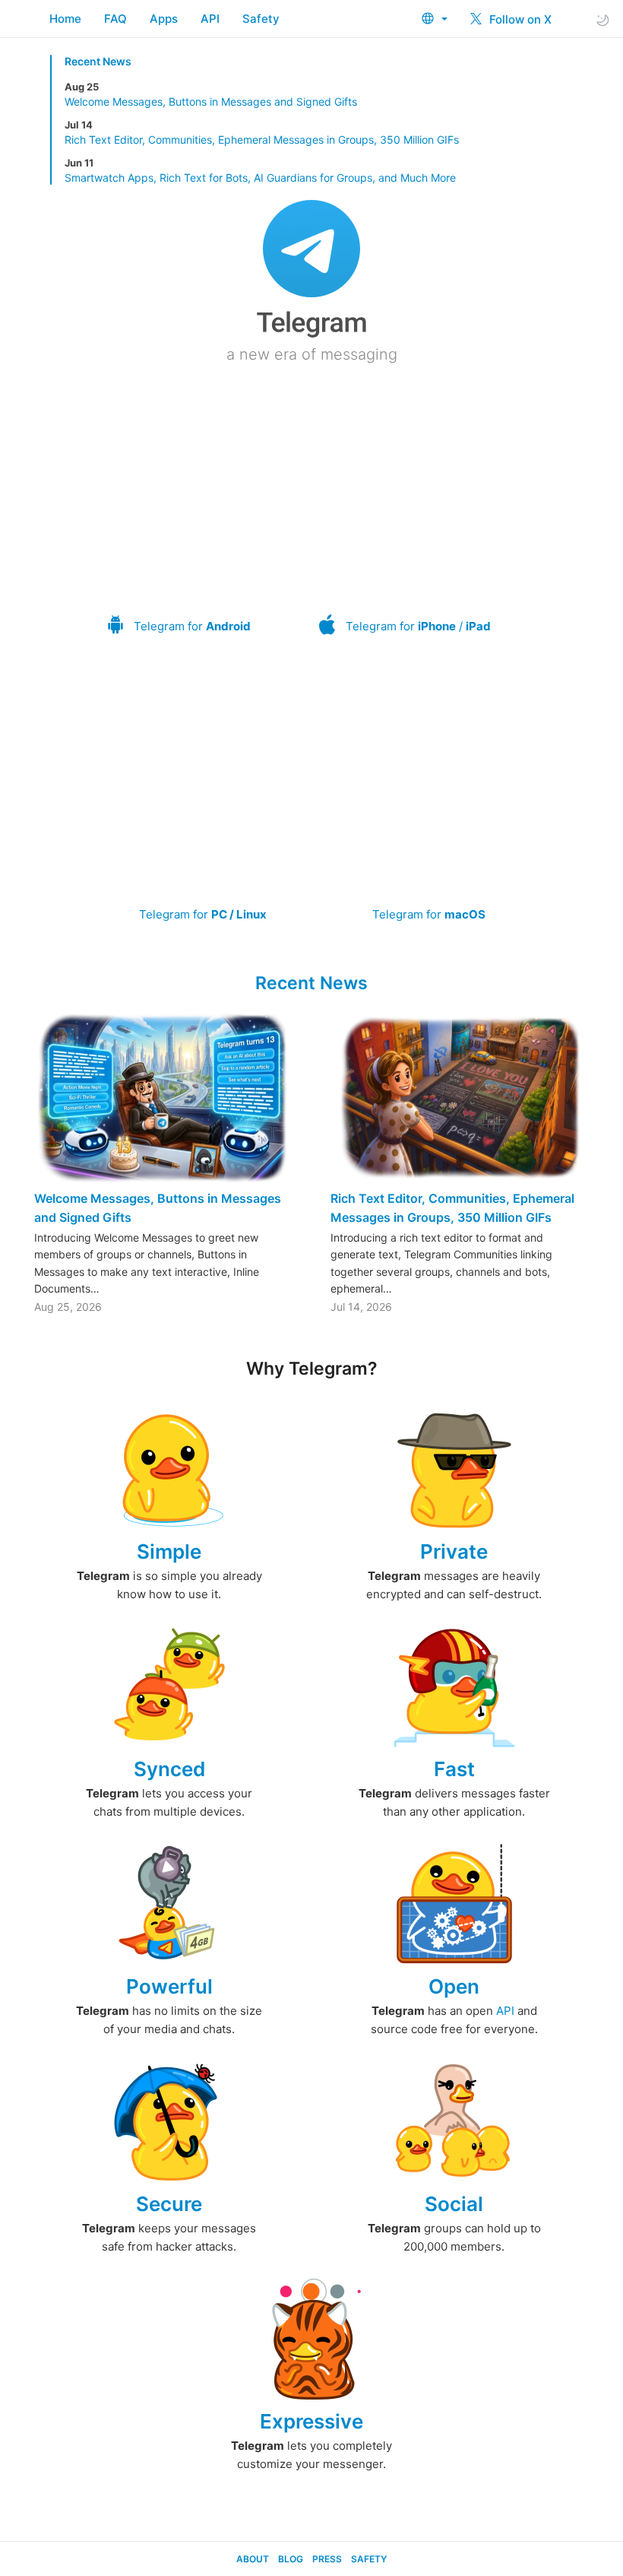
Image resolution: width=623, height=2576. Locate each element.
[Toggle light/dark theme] (602, 19)
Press (327, 2559)
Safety (261, 19)
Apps (164, 19)
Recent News (98, 61)
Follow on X (519, 19)
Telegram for (192, 626)
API (210, 19)
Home (65, 19)
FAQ (115, 19)
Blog (291, 2559)
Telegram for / (418, 626)
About (253, 2559)
